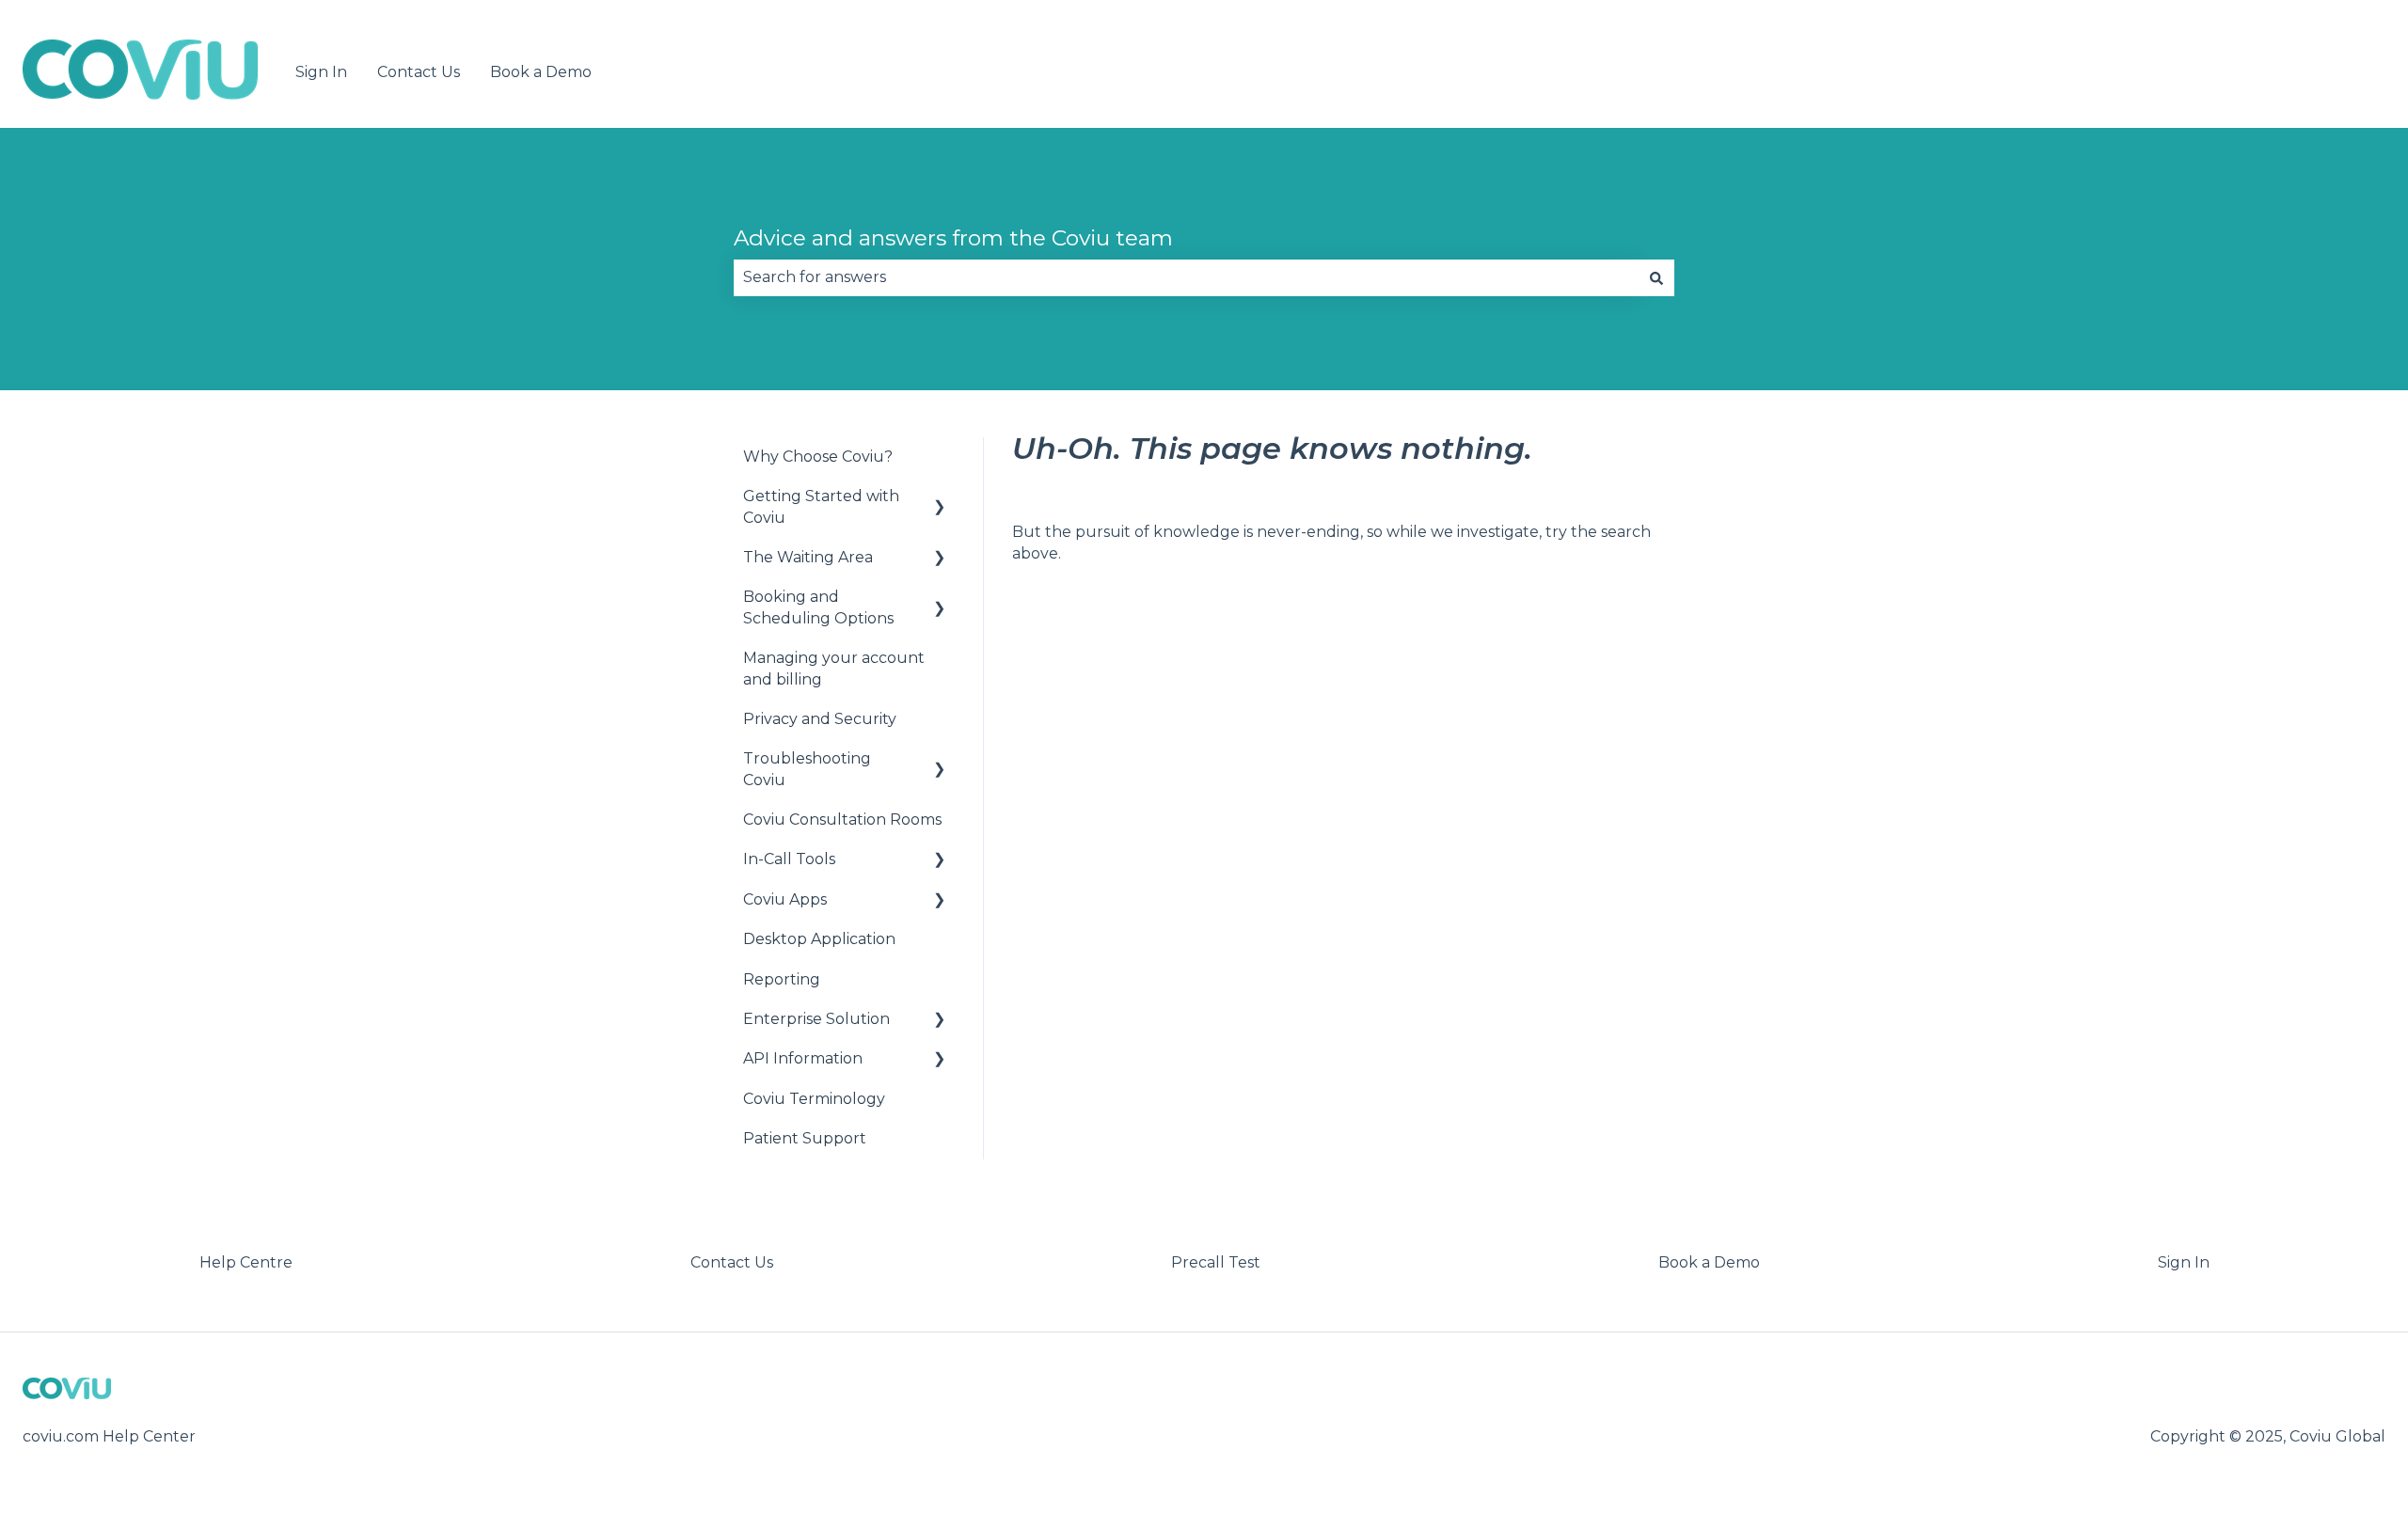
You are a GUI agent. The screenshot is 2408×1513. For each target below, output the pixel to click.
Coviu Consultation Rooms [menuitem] (842, 820)
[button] (940, 498)
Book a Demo (541, 72)
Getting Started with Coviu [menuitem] (821, 506)
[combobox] (1186, 277)
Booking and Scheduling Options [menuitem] (818, 607)
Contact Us (419, 72)
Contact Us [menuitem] (732, 1262)
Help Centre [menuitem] (246, 1262)
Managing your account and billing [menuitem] (834, 668)
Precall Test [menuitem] (1216, 1262)
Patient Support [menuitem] (805, 1138)
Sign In (321, 72)
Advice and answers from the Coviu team (953, 238)
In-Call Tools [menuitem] (789, 859)
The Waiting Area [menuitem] (808, 557)
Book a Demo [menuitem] (1709, 1262)
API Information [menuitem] (803, 1058)
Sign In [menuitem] (2184, 1262)
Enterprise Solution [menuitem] (816, 1019)
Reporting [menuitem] (782, 979)
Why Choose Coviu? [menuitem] (818, 457)
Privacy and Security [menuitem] (820, 719)
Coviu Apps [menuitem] (785, 899)
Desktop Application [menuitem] (819, 939)
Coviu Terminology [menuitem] (814, 1099)
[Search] (1656, 277)
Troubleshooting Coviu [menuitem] (807, 769)
